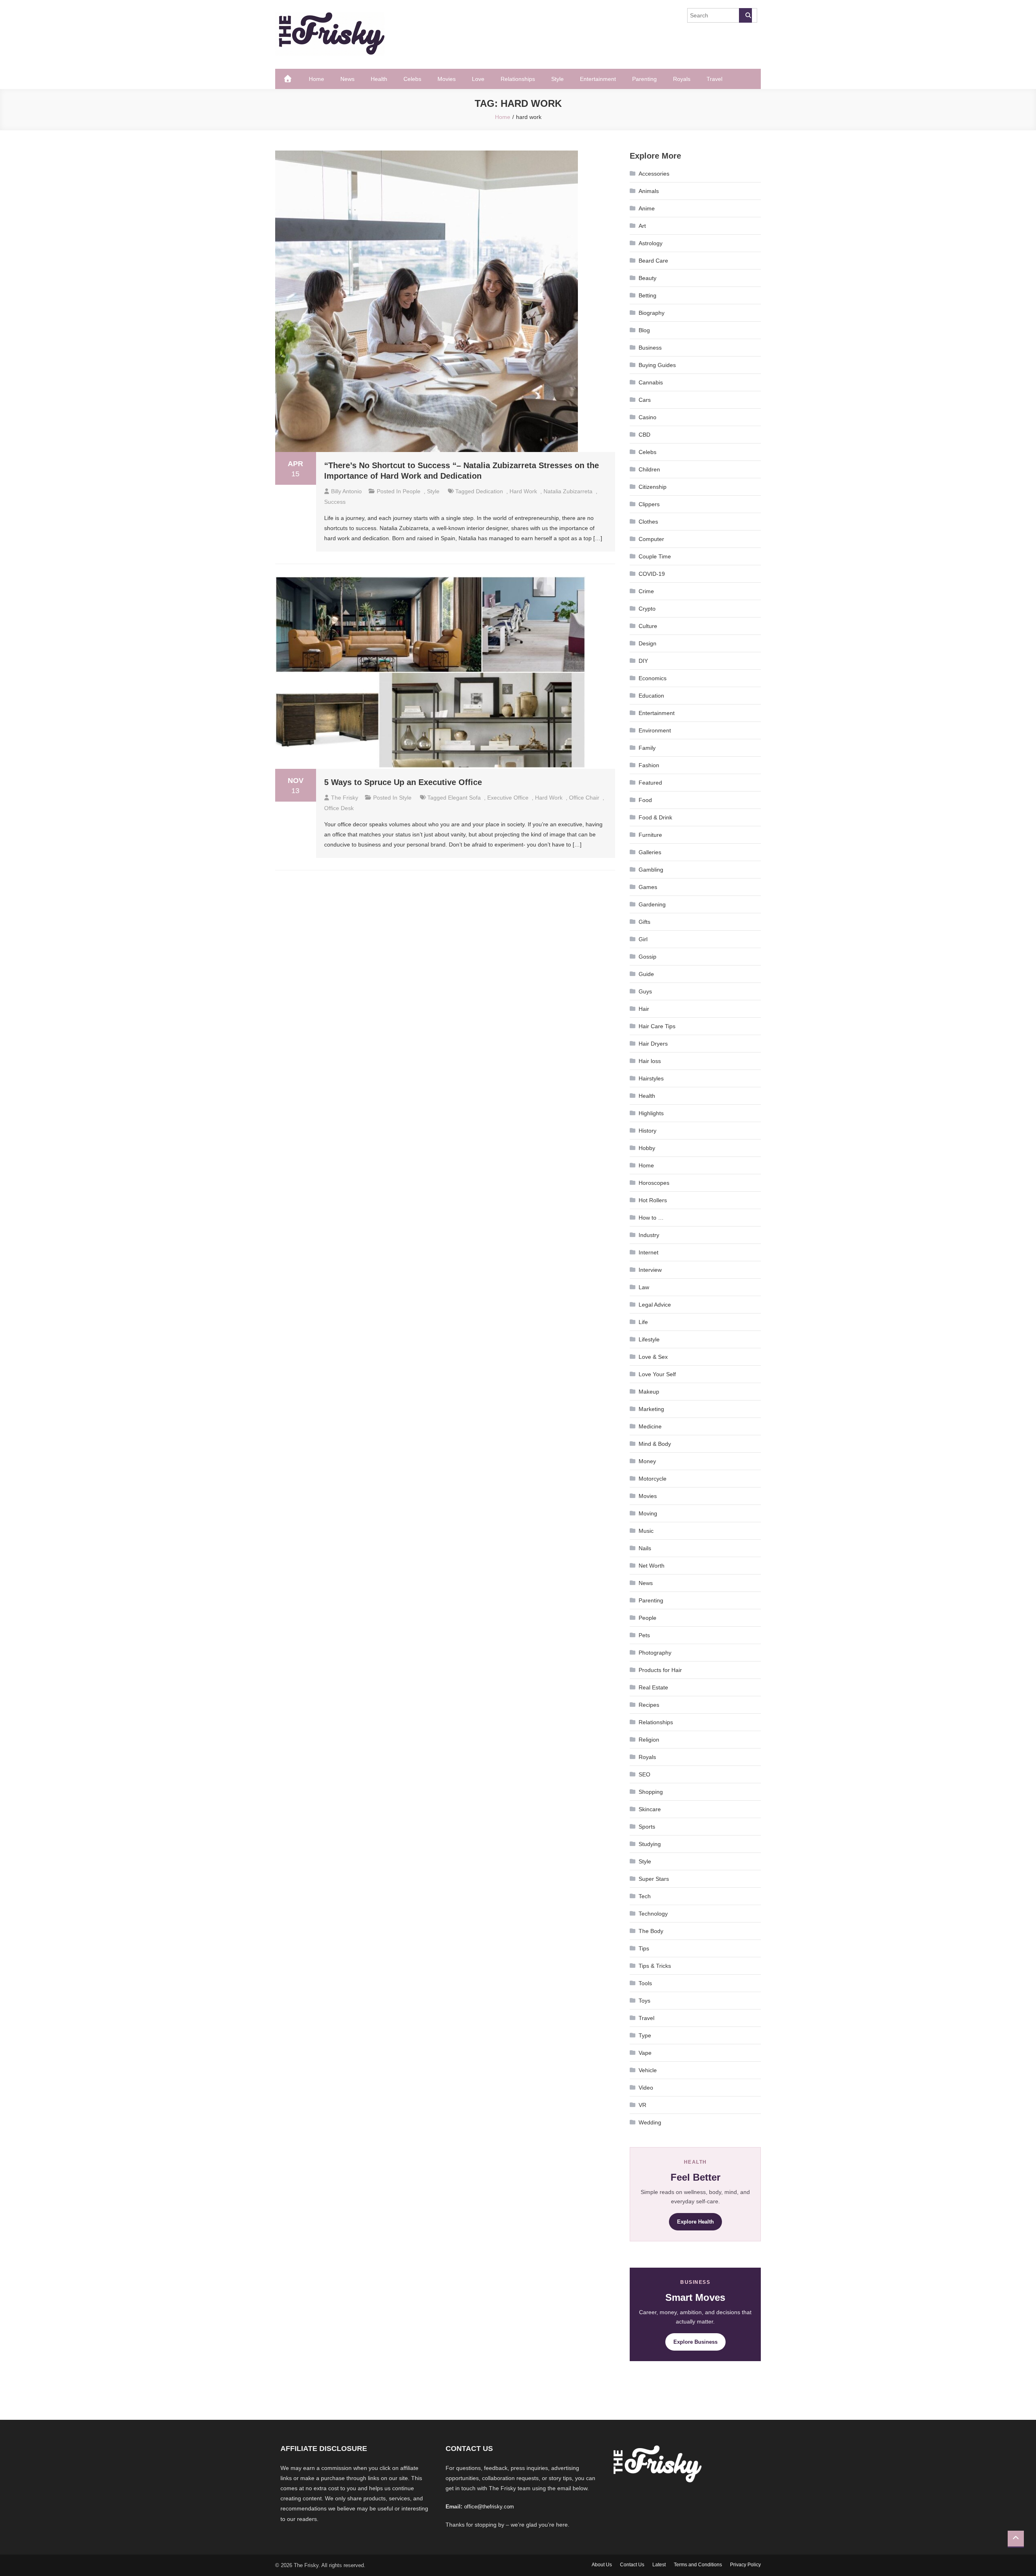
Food (645, 800)
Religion (649, 1740)
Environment (655, 730)
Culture (648, 626)
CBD (644, 435)
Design (647, 643)
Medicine (650, 1426)
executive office (508, 798)
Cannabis (651, 382)
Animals (649, 191)
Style (557, 79)
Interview (650, 1270)
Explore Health (695, 2222)
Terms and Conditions (698, 2565)
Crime (646, 591)
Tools (645, 1983)
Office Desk (339, 808)
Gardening (652, 904)
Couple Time (655, 556)
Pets (644, 1635)
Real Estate (653, 1687)
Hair (644, 1009)
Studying (650, 1844)
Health (379, 79)
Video (646, 2088)
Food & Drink (655, 817)
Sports (647, 1827)
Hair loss (650, 1061)
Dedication (489, 491)
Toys (644, 2001)
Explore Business (695, 2342)
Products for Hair (660, 1670)
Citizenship (653, 487)
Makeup (649, 1392)
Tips (644, 1948)
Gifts (644, 922)
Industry (649, 1235)
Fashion (649, 765)
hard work (523, 491)
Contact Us (632, 2565)
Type (645, 2035)
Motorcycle (653, 1479)
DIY (643, 661)
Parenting (644, 79)
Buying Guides (657, 365)
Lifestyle (649, 1339)
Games (648, 887)
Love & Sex (653, 1357)
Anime (647, 208)
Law (644, 1287)
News (347, 79)
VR (642, 2105)
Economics (653, 678)
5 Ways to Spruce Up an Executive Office (403, 782)
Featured (650, 783)
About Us (602, 2565)
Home (316, 79)
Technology (653, 1914)
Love (478, 79)
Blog (644, 330)
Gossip (647, 957)
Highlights (651, 1113)
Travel (714, 79)
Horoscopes (654, 1183)
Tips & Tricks (655, 1966)
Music (646, 1531)
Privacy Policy (745, 2565)
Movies (447, 79)
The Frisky (345, 798)
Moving (648, 1513)
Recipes (649, 1705)
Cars (645, 400)
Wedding (650, 2122)
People (412, 491)
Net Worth (652, 1566)
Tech (645, 1896)
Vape (645, 2053)
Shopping (651, 1792)
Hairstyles (651, 1078)
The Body (651, 1931)
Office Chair (584, 798)
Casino (647, 417)
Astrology (651, 243)
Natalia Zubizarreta (568, 491)
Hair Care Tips (657, 1026)
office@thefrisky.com (489, 2507)
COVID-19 (652, 574)
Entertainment (598, 79)
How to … (651, 1218)
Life (643, 1322)
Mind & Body (655, 1444)
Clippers (649, 504)
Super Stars (654, 1879)
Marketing (651, 1409)
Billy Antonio (346, 491)
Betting (647, 295)
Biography (652, 313)
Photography (655, 1653)
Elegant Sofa (464, 798)
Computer (651, 539)
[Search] (745, 15)
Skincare (650, 1809)
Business (650, 348)
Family (647, 748)
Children (649, 469)
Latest (659, 2565)
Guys (645, 991)
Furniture (650, 835)
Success (335, 502)
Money (647, 1461)
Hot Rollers (653, 1200)
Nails (645, 1548)
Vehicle (648, 2070)
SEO (644, 1774)
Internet (649, 1252)
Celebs (412, 79)
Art (642, 226)
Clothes (648, 522)
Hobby (647, 1148)
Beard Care (653, 261)
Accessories (654, 174)
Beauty (647, 278)
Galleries (650, 852)
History (647, 1131)
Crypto (647, 609)
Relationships (518, 79)
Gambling (651, 870)
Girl (643, 939)
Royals (682, 79)
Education (651, 696)
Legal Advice (655, 1305)
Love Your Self (657, 1374)
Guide (646, 974)
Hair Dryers (653, 1044)
